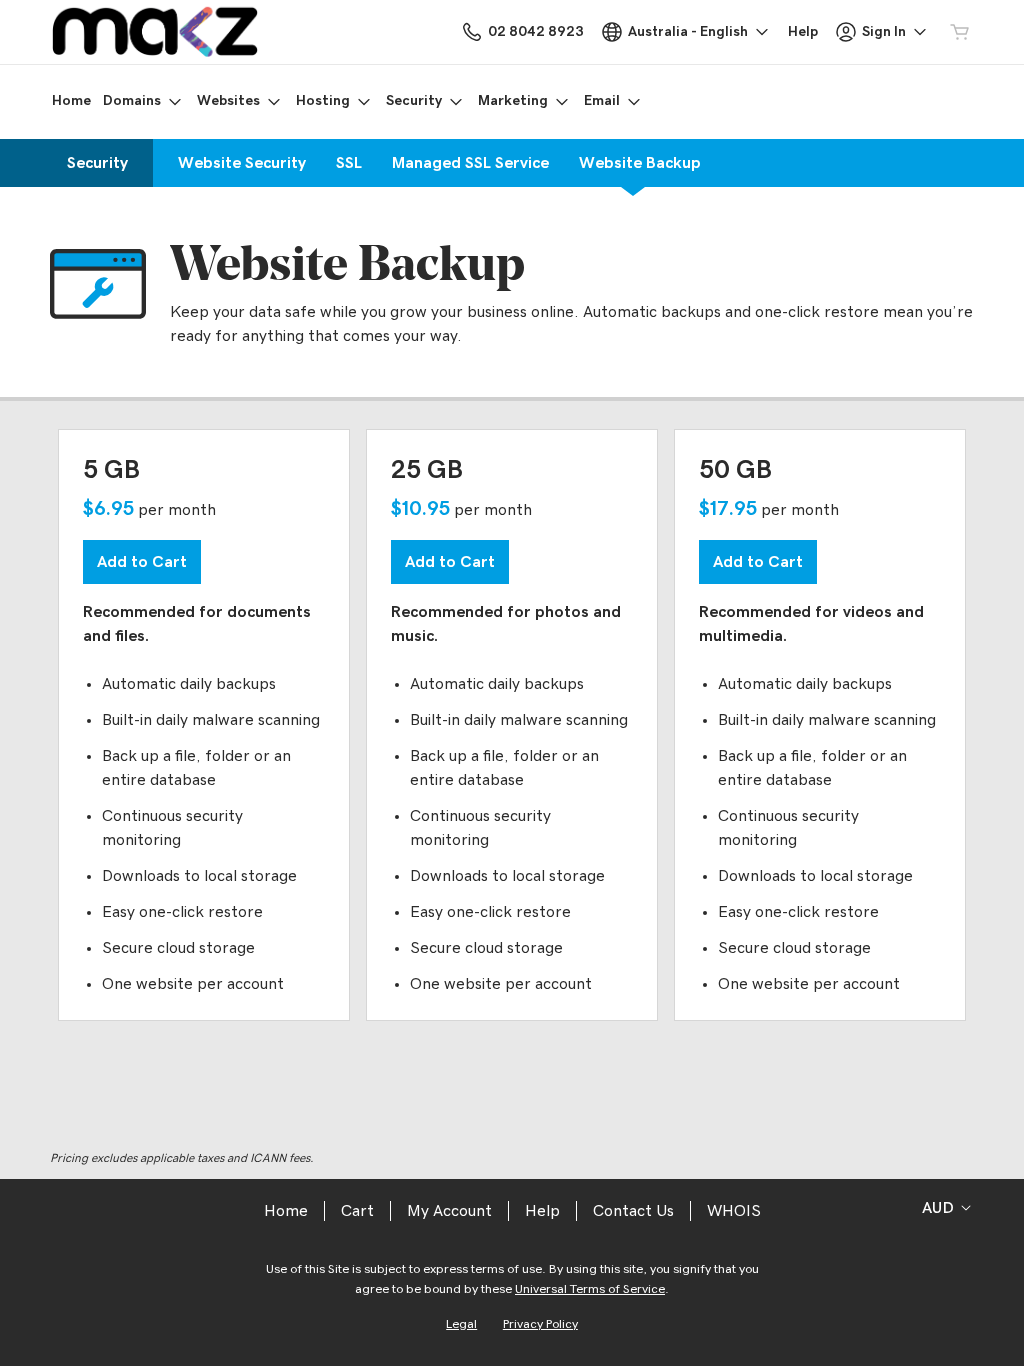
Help (542, 1211)
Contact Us (633, 1211)
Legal (461, 1324)
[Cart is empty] (960, 32)
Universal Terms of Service (590, 1289)
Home (286, 1211)
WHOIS (734, 1211)
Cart (357, 1211)
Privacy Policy (540, 1324)
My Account (449, 1211)
